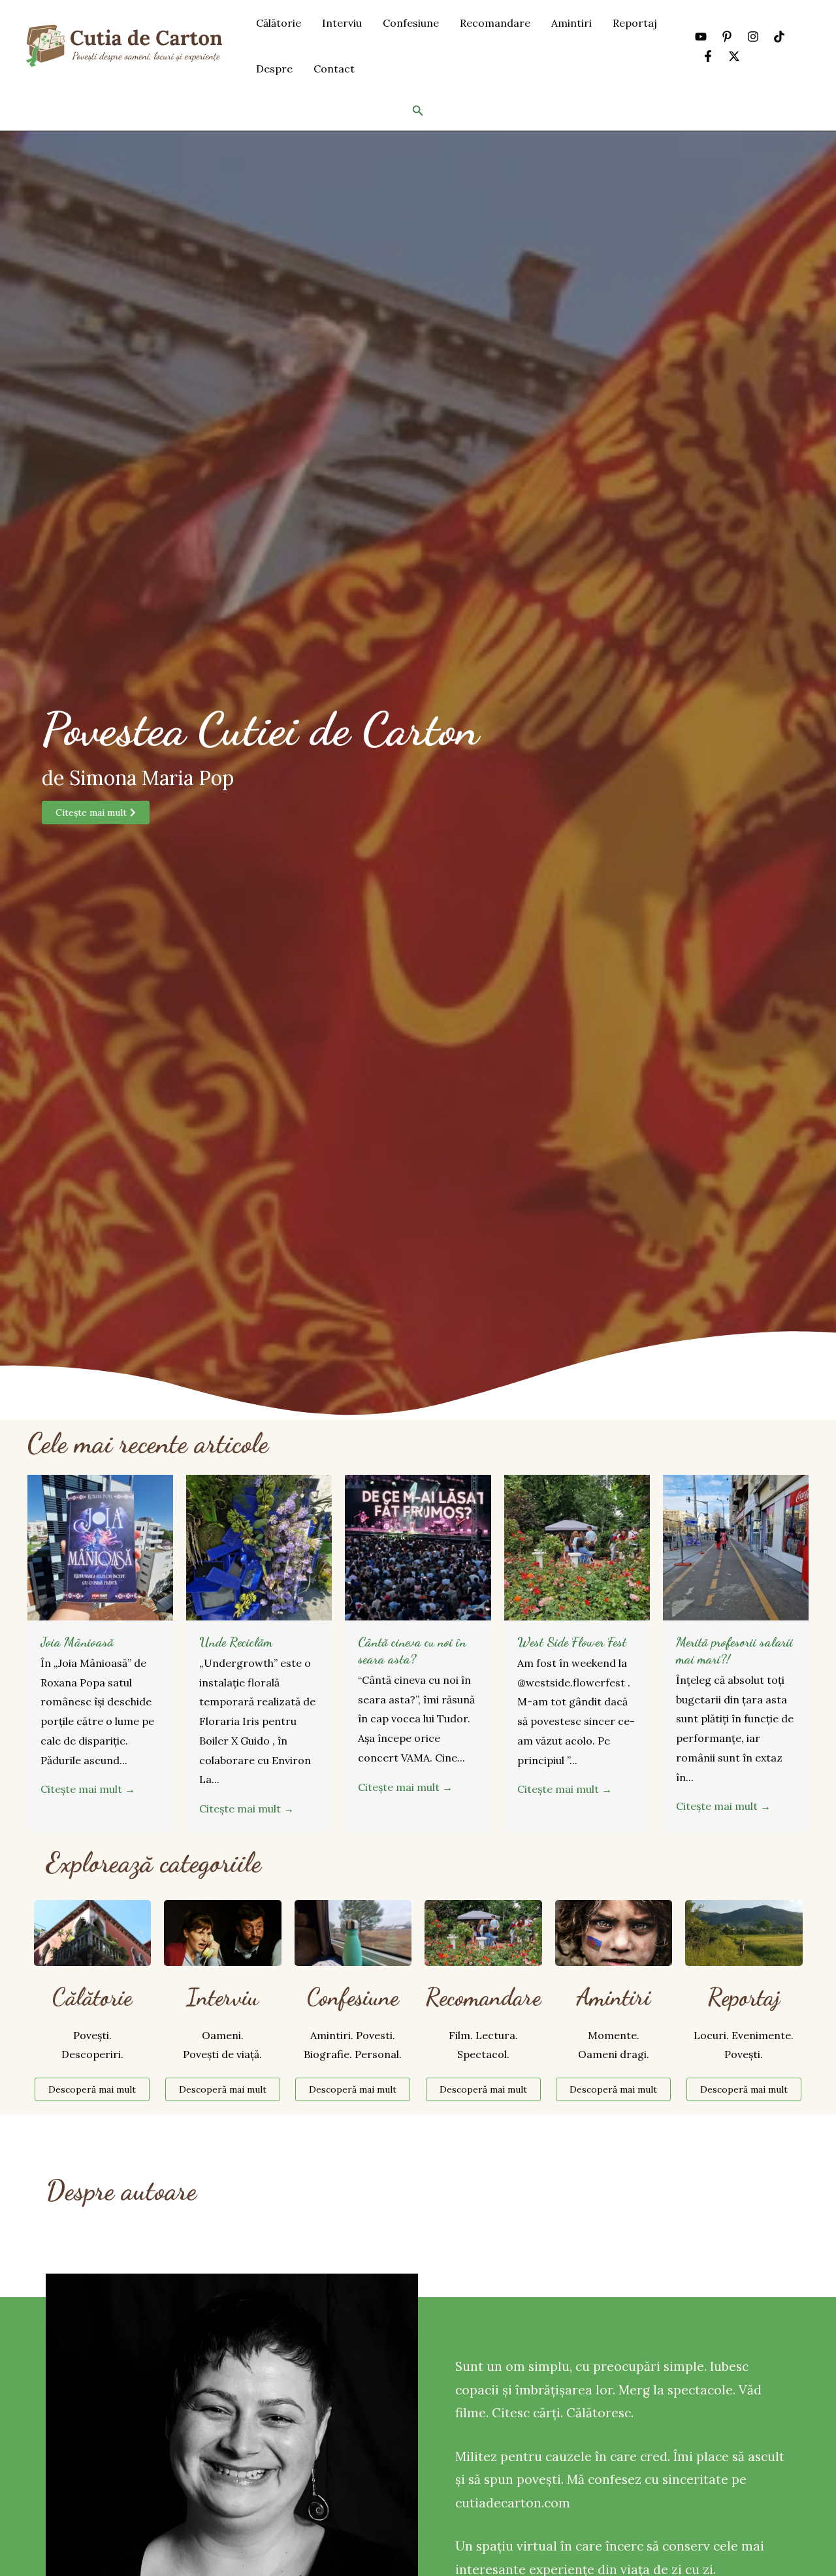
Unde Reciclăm (236, 1642)
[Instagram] (753, 37)
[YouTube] (701, 37)
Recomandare (495, 23)
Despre (274, 69)
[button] (418, 111)
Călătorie (279, 23)
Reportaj (635, 23)
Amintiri (571, 23)
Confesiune (411, 23)
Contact (334, 69)
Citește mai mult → (88, 1789)
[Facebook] (708, 56)
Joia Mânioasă (77, 1642)
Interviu (342, 23)
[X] (734, 56)
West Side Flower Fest (572, 1642)
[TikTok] (779, 37)
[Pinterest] (727, 37)
